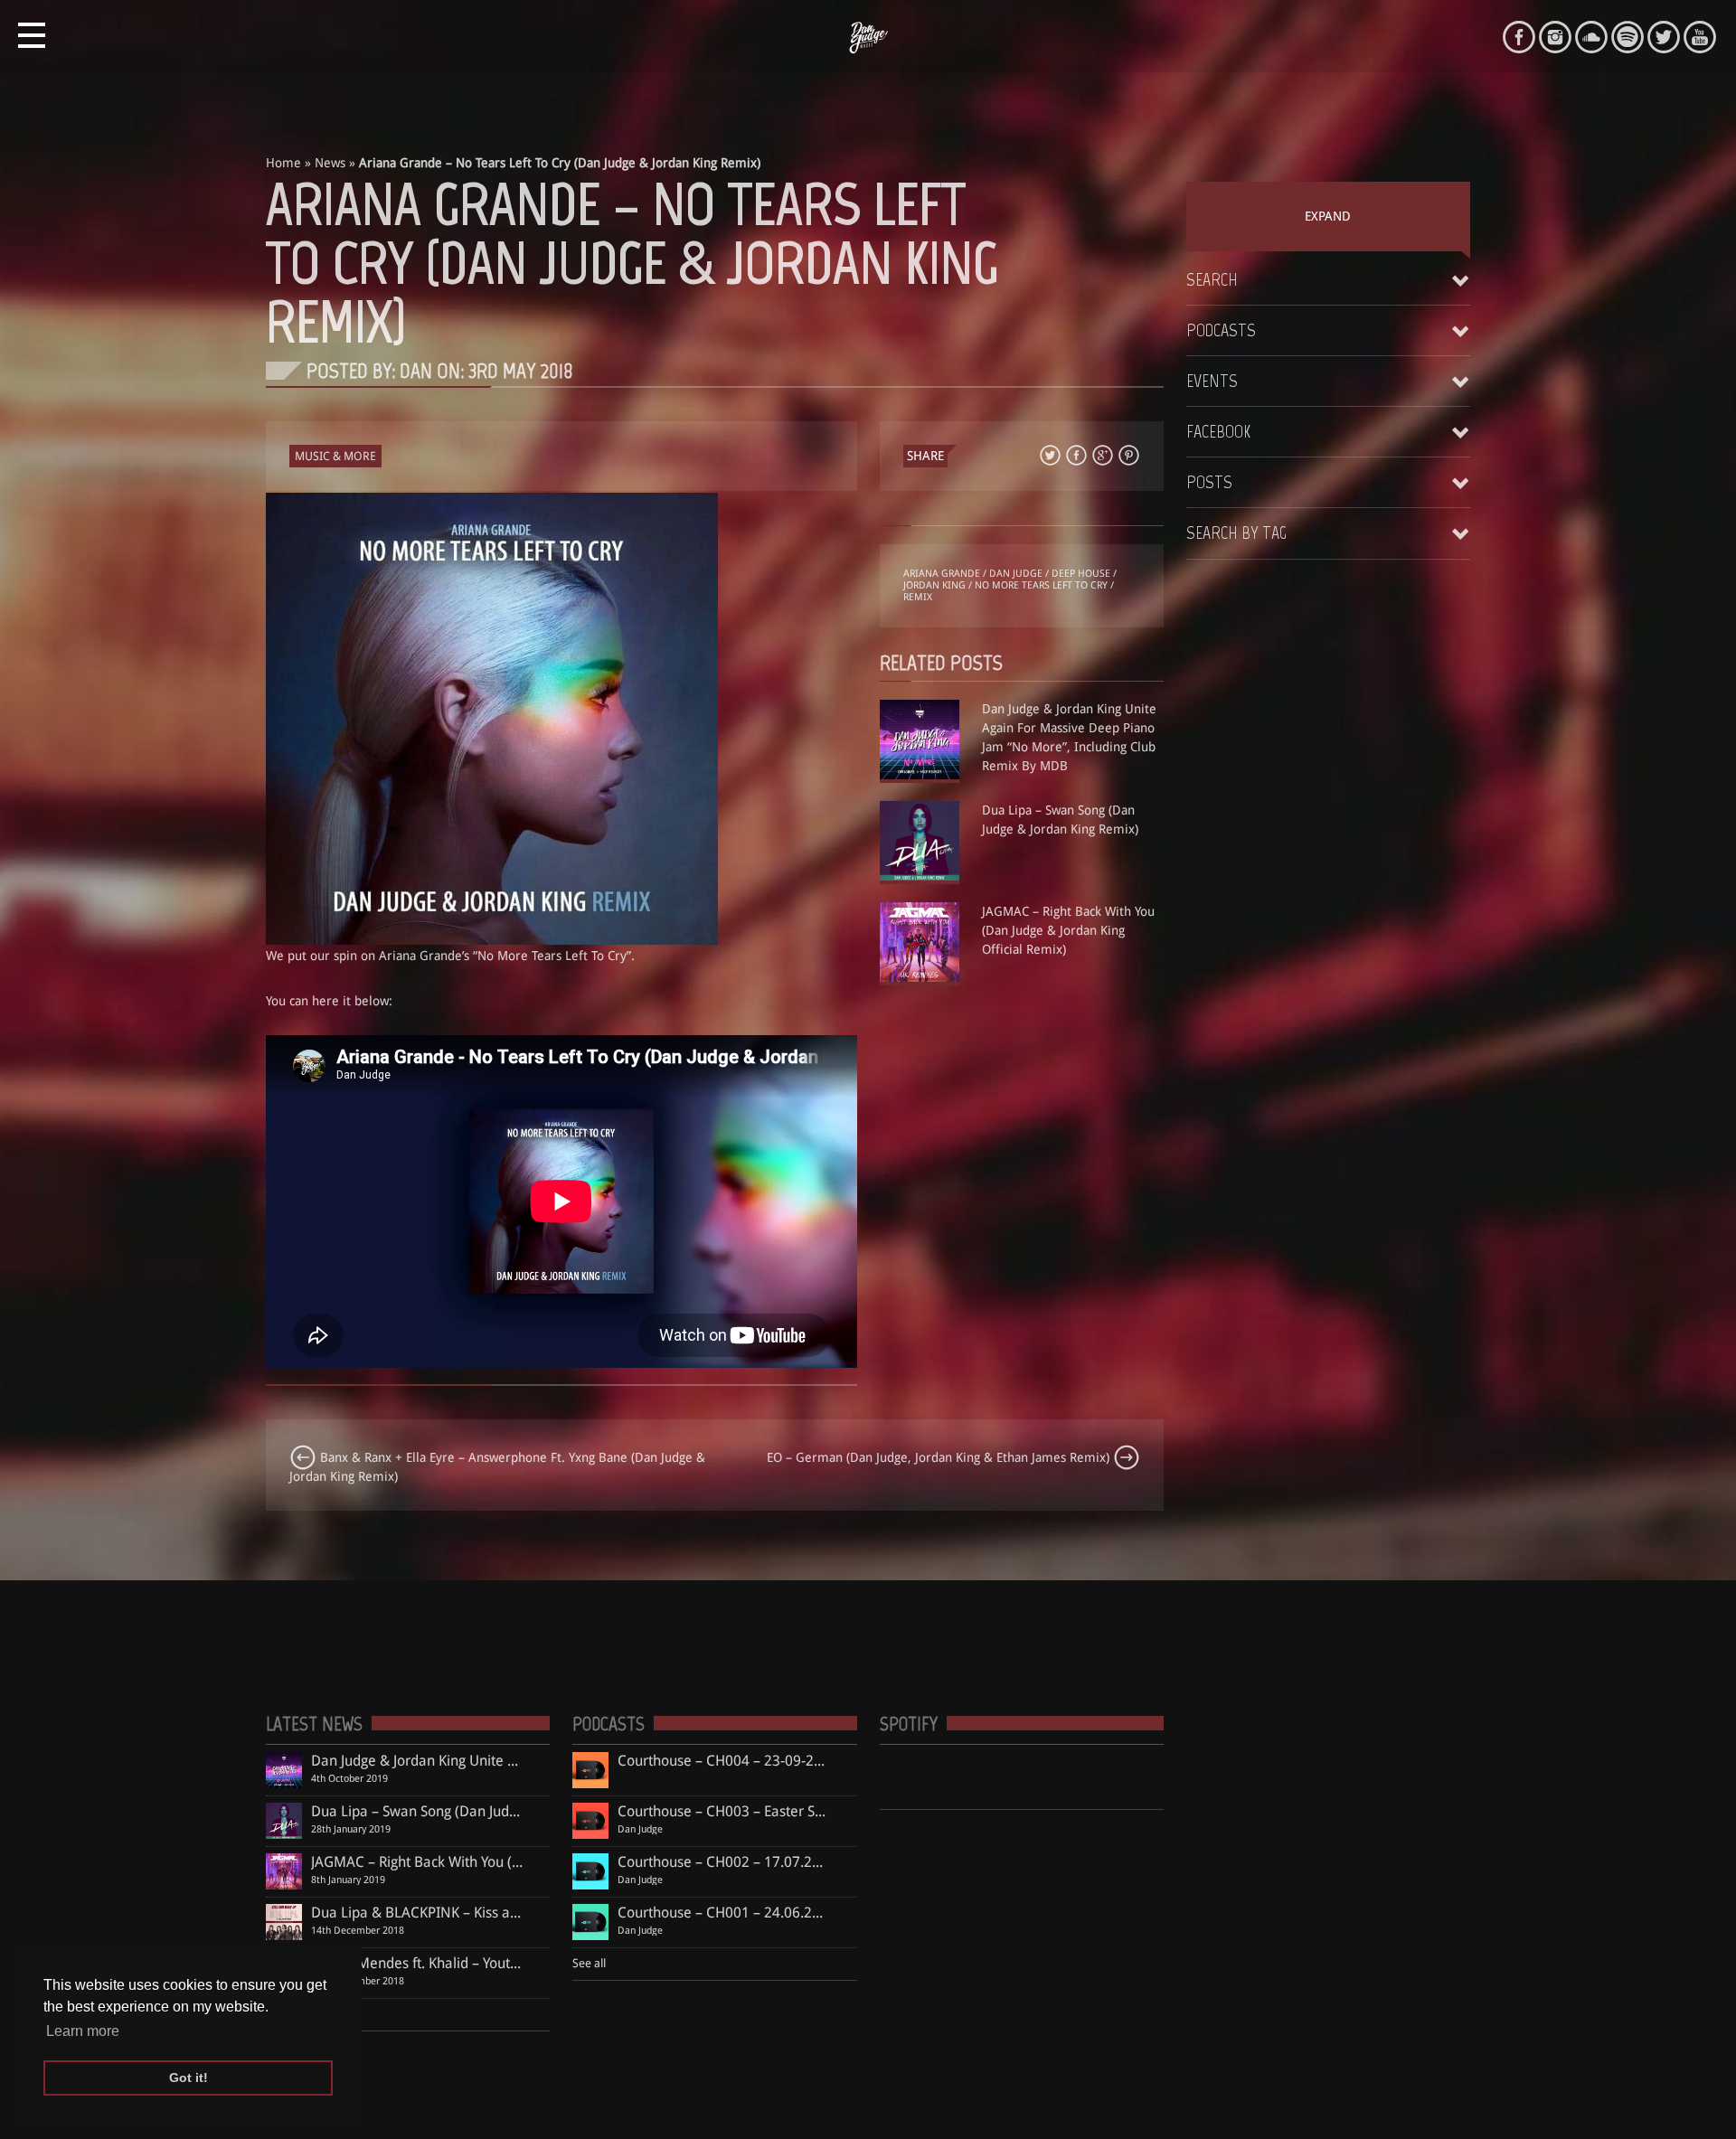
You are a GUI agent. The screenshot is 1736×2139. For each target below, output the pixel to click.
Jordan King (934, 585)
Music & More (335, 456)
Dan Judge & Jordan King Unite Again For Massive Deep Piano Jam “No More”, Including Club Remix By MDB (1069, 737)
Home (283, 163)
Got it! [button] (189, 2078)
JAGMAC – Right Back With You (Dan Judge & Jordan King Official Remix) (1068, 930)
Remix (918, 597)
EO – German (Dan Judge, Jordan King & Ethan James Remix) (940, 1457)
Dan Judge (1016, 574)
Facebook (1218, 431)
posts (1209, 482)
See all (589, 1963)
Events (1212, 381)
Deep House (1081, 574)
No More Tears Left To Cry (1041, 585)
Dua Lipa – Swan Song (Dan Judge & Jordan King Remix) (1060, 820)
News (330, 163)
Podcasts (1221, 330)
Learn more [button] (83, 2031)
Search (1212, 279)
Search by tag (1236, 532)
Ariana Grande (942, 574)
